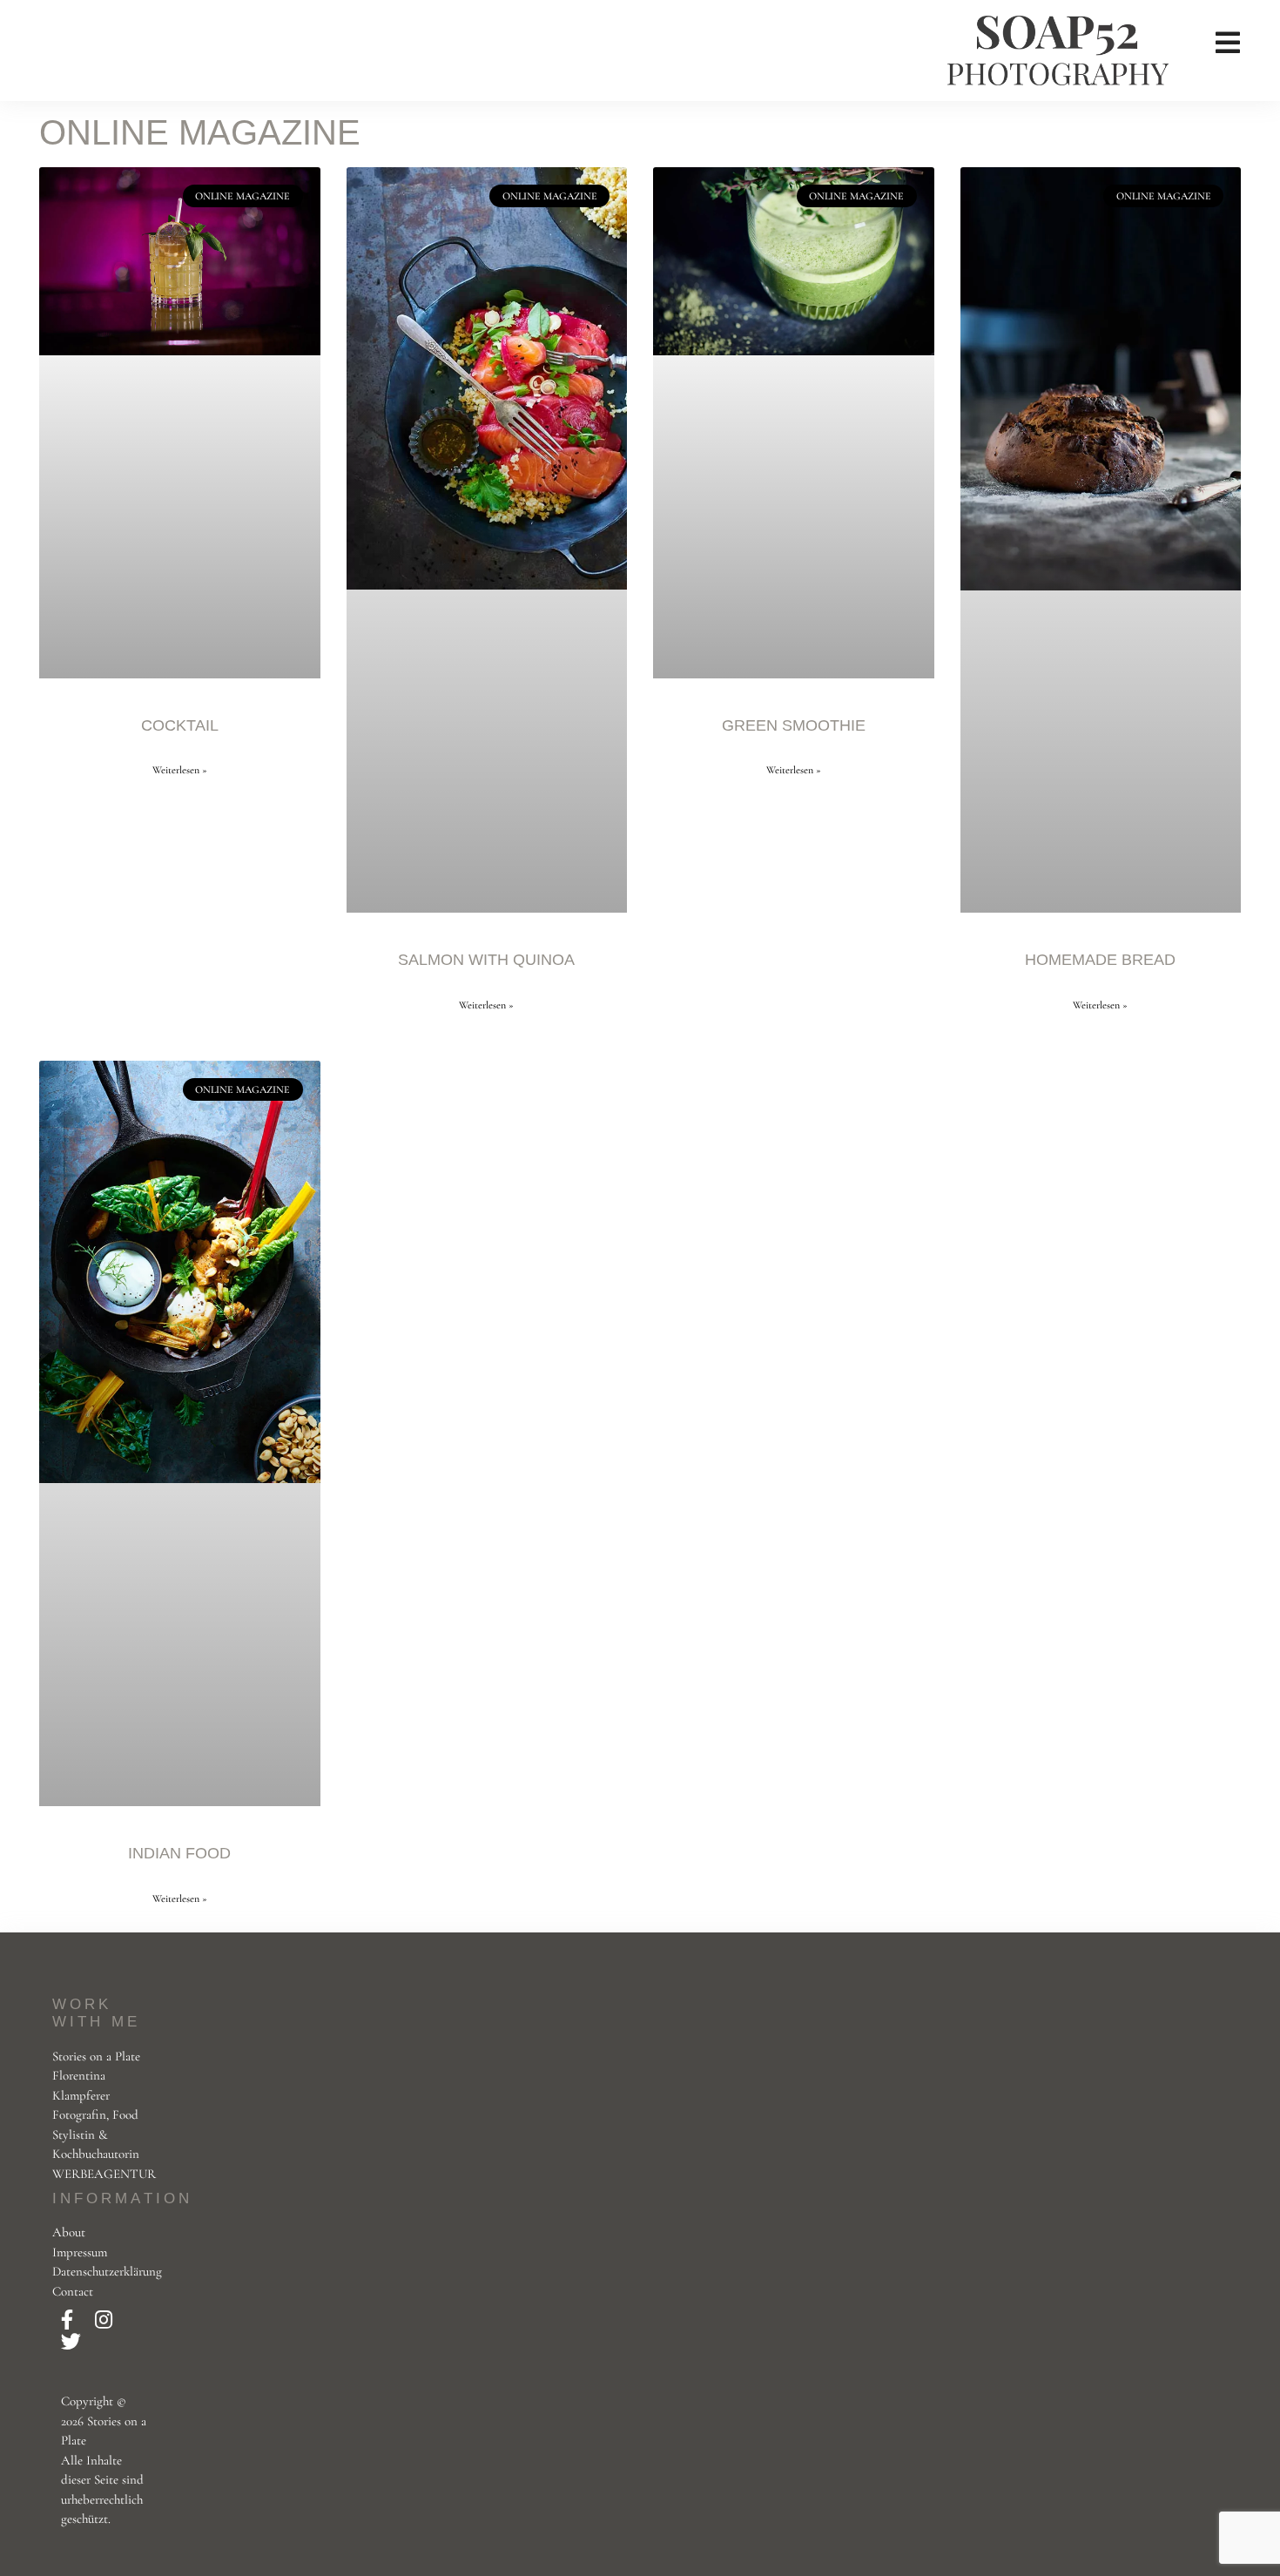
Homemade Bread (1100, 960)
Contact (73, 2291)
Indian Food (179, 1853)
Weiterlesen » (180, 770)
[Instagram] (104, 2321)
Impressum (80, 2252)
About (69, 2232)
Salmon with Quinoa (486, 960)
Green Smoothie (794, 725)
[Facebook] (69, 2321)
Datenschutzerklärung (107, 2271)
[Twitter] (71, 2343)
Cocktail (180, 725)
